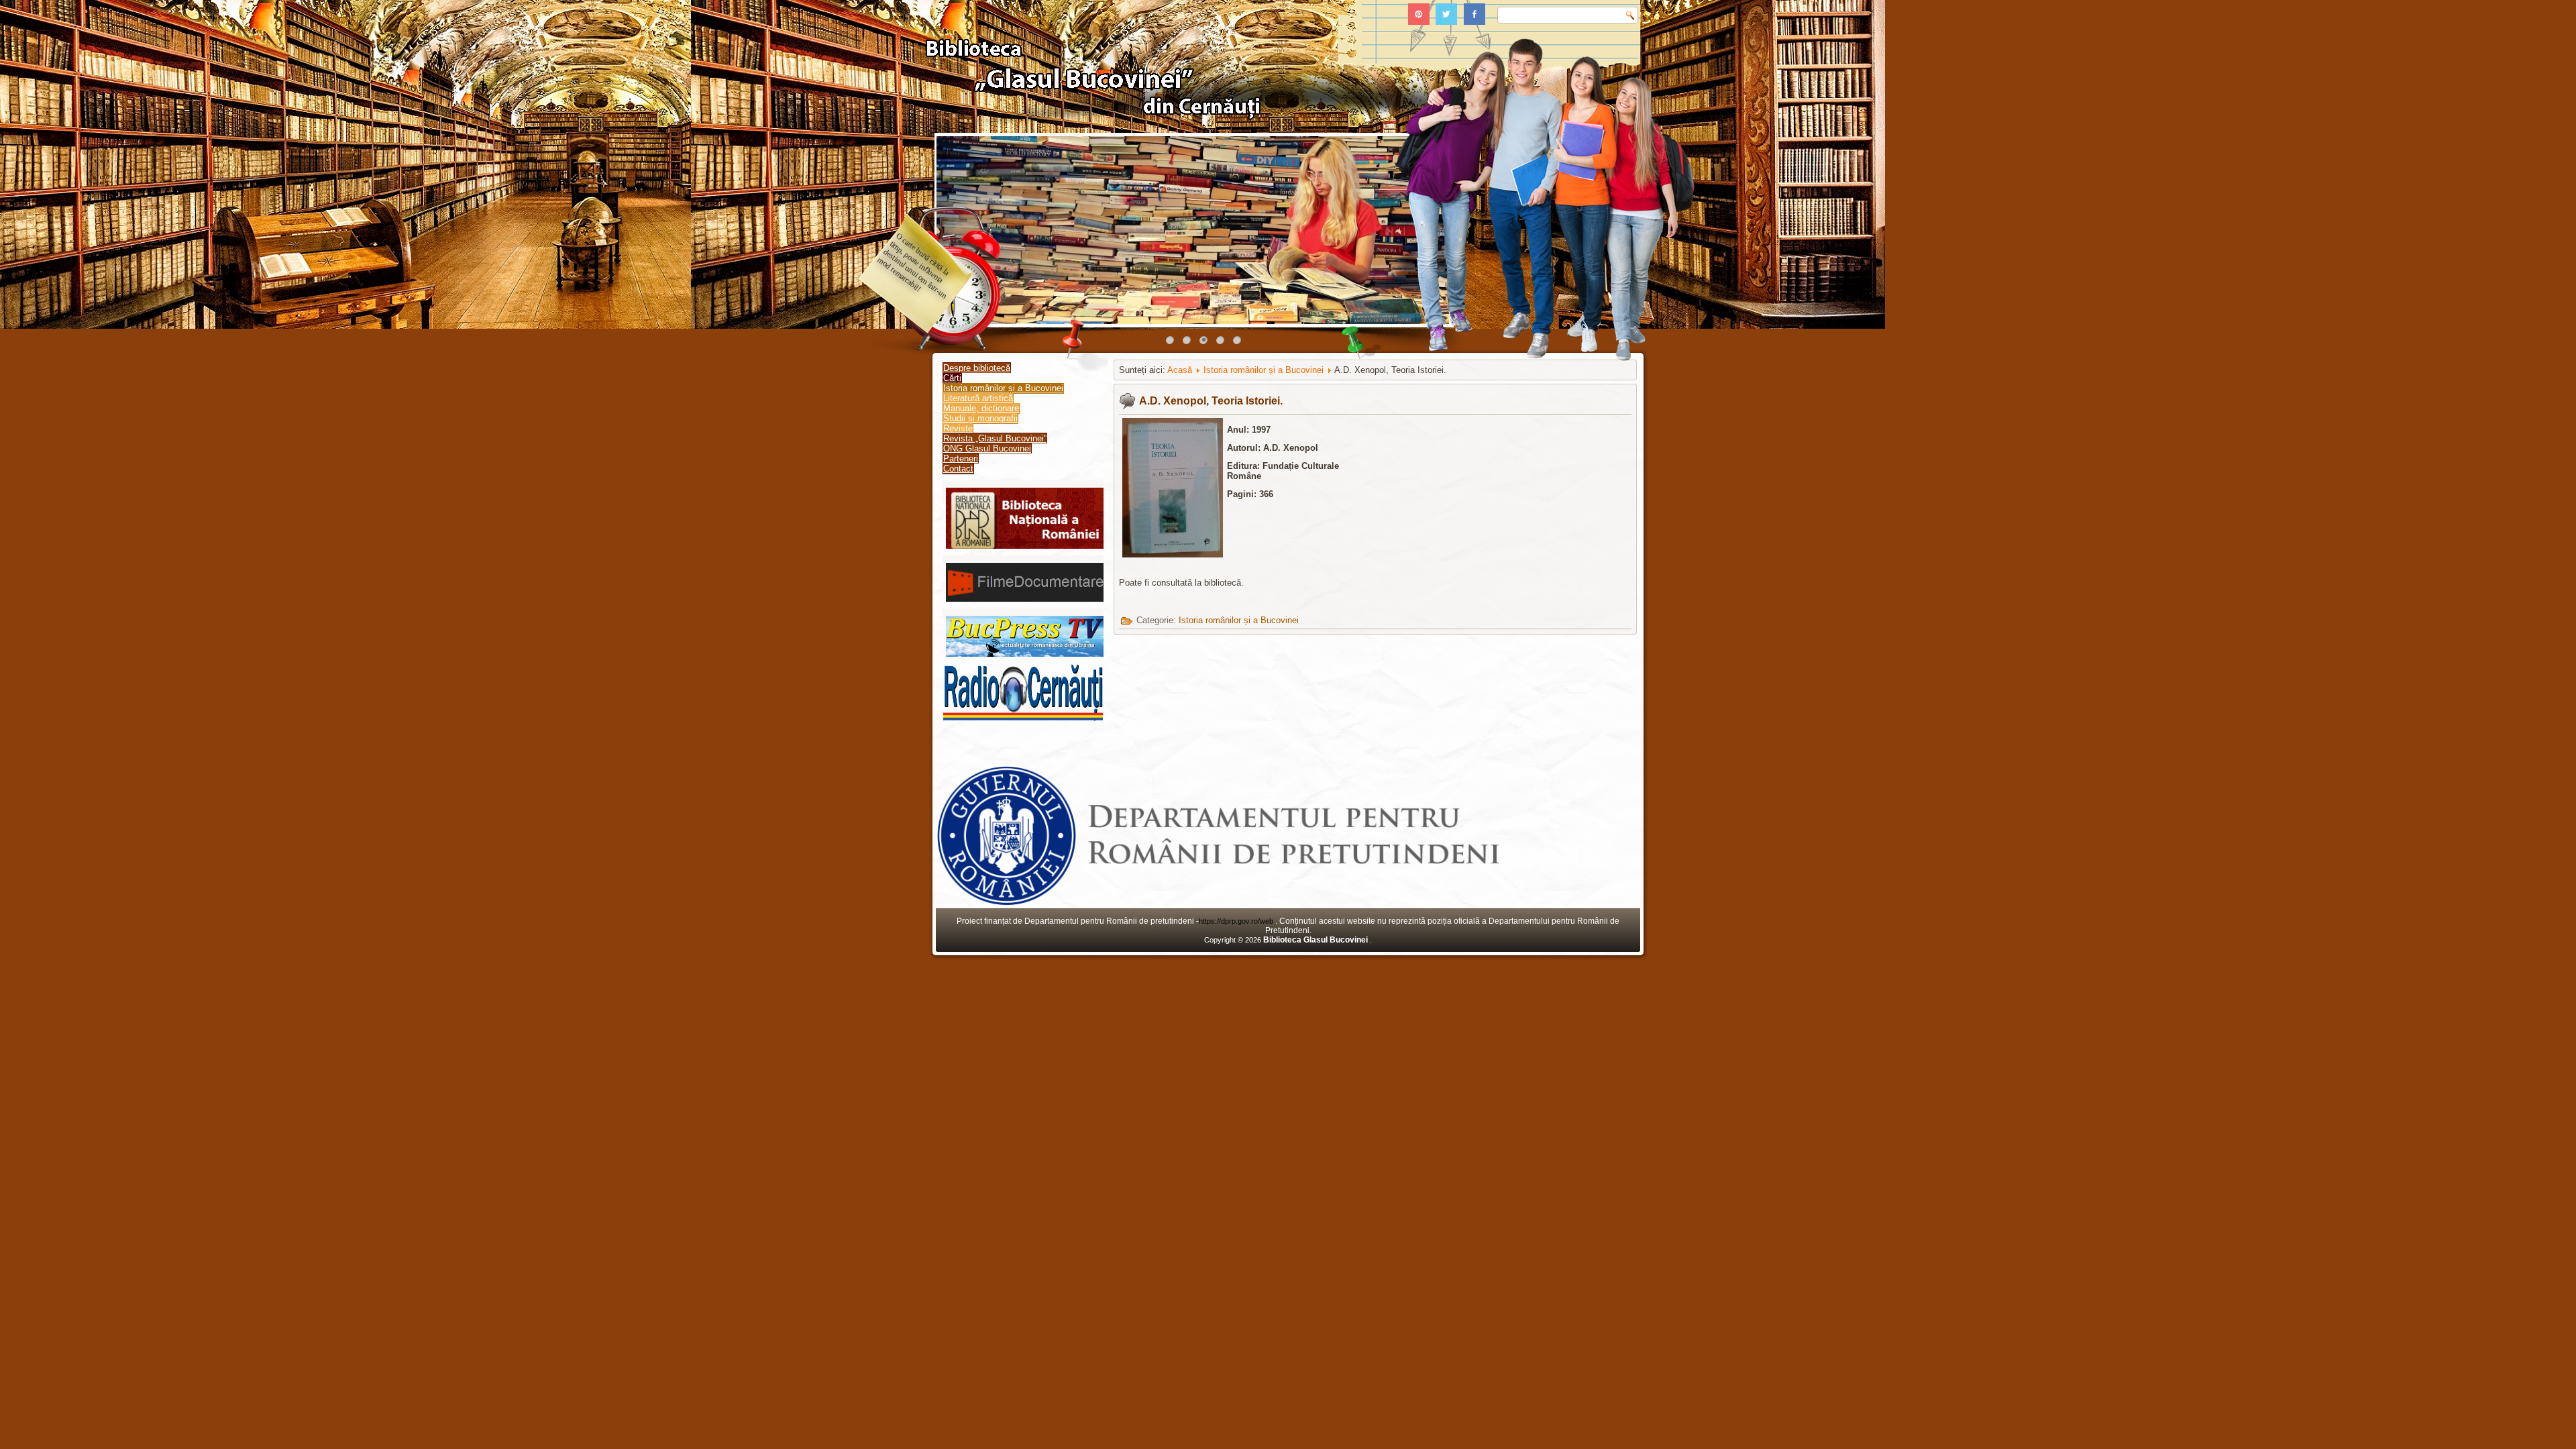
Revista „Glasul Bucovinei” (995, 438)
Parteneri (961, 459)
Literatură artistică (978, 398)
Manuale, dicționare (981, 408)
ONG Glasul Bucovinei (987, 448)
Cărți (952, 378)
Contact (958, 469)
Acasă (1180, 370)
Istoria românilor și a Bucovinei (1003, 388)
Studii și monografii (980, 418)
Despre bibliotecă (977, 368)
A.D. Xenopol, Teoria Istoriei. (1211, 401)
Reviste (958, 428)
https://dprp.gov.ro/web (1237, 921)
